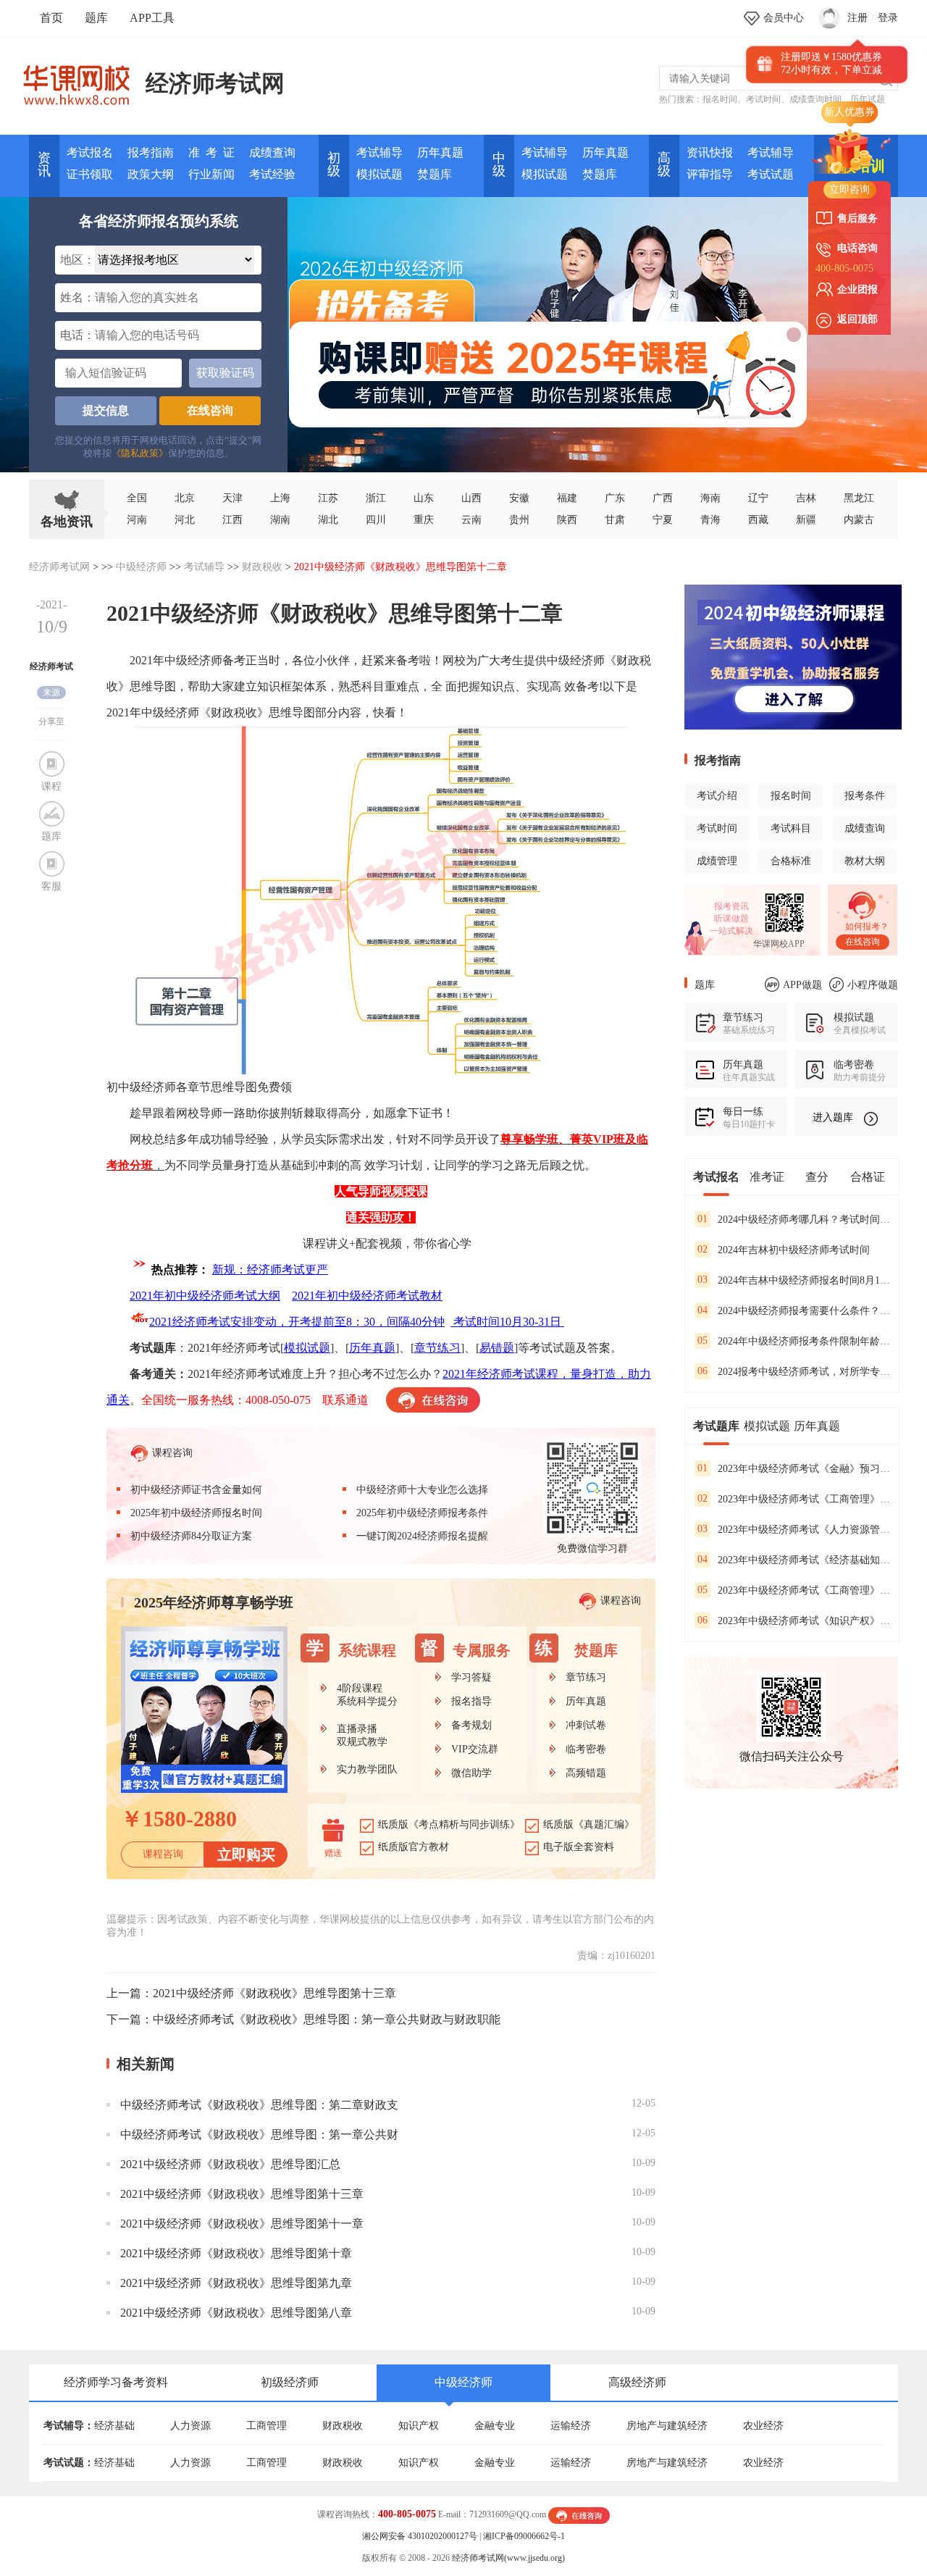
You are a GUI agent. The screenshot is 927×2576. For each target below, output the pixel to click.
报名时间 (720, 99)
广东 (615, 498)
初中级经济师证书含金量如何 (196, 1490)
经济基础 (114, 2426)
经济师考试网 (215, 83)
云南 (471, 520)
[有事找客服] (579, 2514)
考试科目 (791, 828)
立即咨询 (850, 189)
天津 (232, 498)
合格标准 (791, 861)
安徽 (519, 498)
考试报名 (90, 152)
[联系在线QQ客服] (433, 1400)
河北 (185, 520)
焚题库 (435, 174)
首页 (51, 18)
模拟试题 (379, 174)
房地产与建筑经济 (667, 2426)
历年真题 (440, 152)
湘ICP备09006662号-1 (524, 2536)
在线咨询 (210, 410)
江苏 (328, 498)
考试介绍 (717, 796)
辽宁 (758, 498)
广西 (663, 498)
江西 (232, 520)
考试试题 (771, 174)
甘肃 (615, 520)
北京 (185, 498)
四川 (376, 520)
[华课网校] (84, 80)
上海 (280, 498)
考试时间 (763, 99)
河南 (137, 520)
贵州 (519, 520)
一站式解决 (731, 931)
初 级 (334, 164)
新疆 (806, 520)
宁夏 (663, 520)
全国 (137, 498)
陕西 (567, 520)
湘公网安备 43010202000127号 (420, 2536)
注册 (857, 18)
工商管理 (267, 2426)
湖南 (280, 520)
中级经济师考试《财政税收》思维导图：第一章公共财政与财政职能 (327, 2019)
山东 (424, 498)
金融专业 (495, 2426)
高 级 (664, 164)
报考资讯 (731, 906)
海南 (710, 498)
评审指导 (710, 174)
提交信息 (106, 410)
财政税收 (262, 567)
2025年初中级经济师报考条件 (422, 1513)
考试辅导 (379, 152)
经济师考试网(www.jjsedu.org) (508, 2558)
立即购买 (246, 1854)
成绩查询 (272, 152)
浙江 (376, 498)
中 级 (499, 164)
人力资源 (190, 2426)
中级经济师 (141, 567)
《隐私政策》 (140, 453)
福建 (567, 498)
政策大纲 (151, 174)
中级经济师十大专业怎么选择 (422, 1490)
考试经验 (272, 174)
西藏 (758, 520)
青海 (710, 520)
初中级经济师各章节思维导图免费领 (199, 1087)
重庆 (424, 520)
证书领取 (90, 174)
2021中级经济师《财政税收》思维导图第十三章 (274, 1993)
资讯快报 (710, 152)
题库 (96, 18)
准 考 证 (211, 152)
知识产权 (419, 2426)
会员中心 (784, 18)
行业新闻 (211, 174)
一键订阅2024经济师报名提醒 (422, 1536)
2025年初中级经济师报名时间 (196, 1513)
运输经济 (571, 2426)
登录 (888, 18)
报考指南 (151, 152)
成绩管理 (717, 861)
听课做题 (731, 919)
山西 (471, 498)
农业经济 (763, 2426)
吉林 (806, 498)
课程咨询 (172, 1452)
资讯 (44, 164)
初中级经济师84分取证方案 (191, 1536)
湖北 (328, 520)
